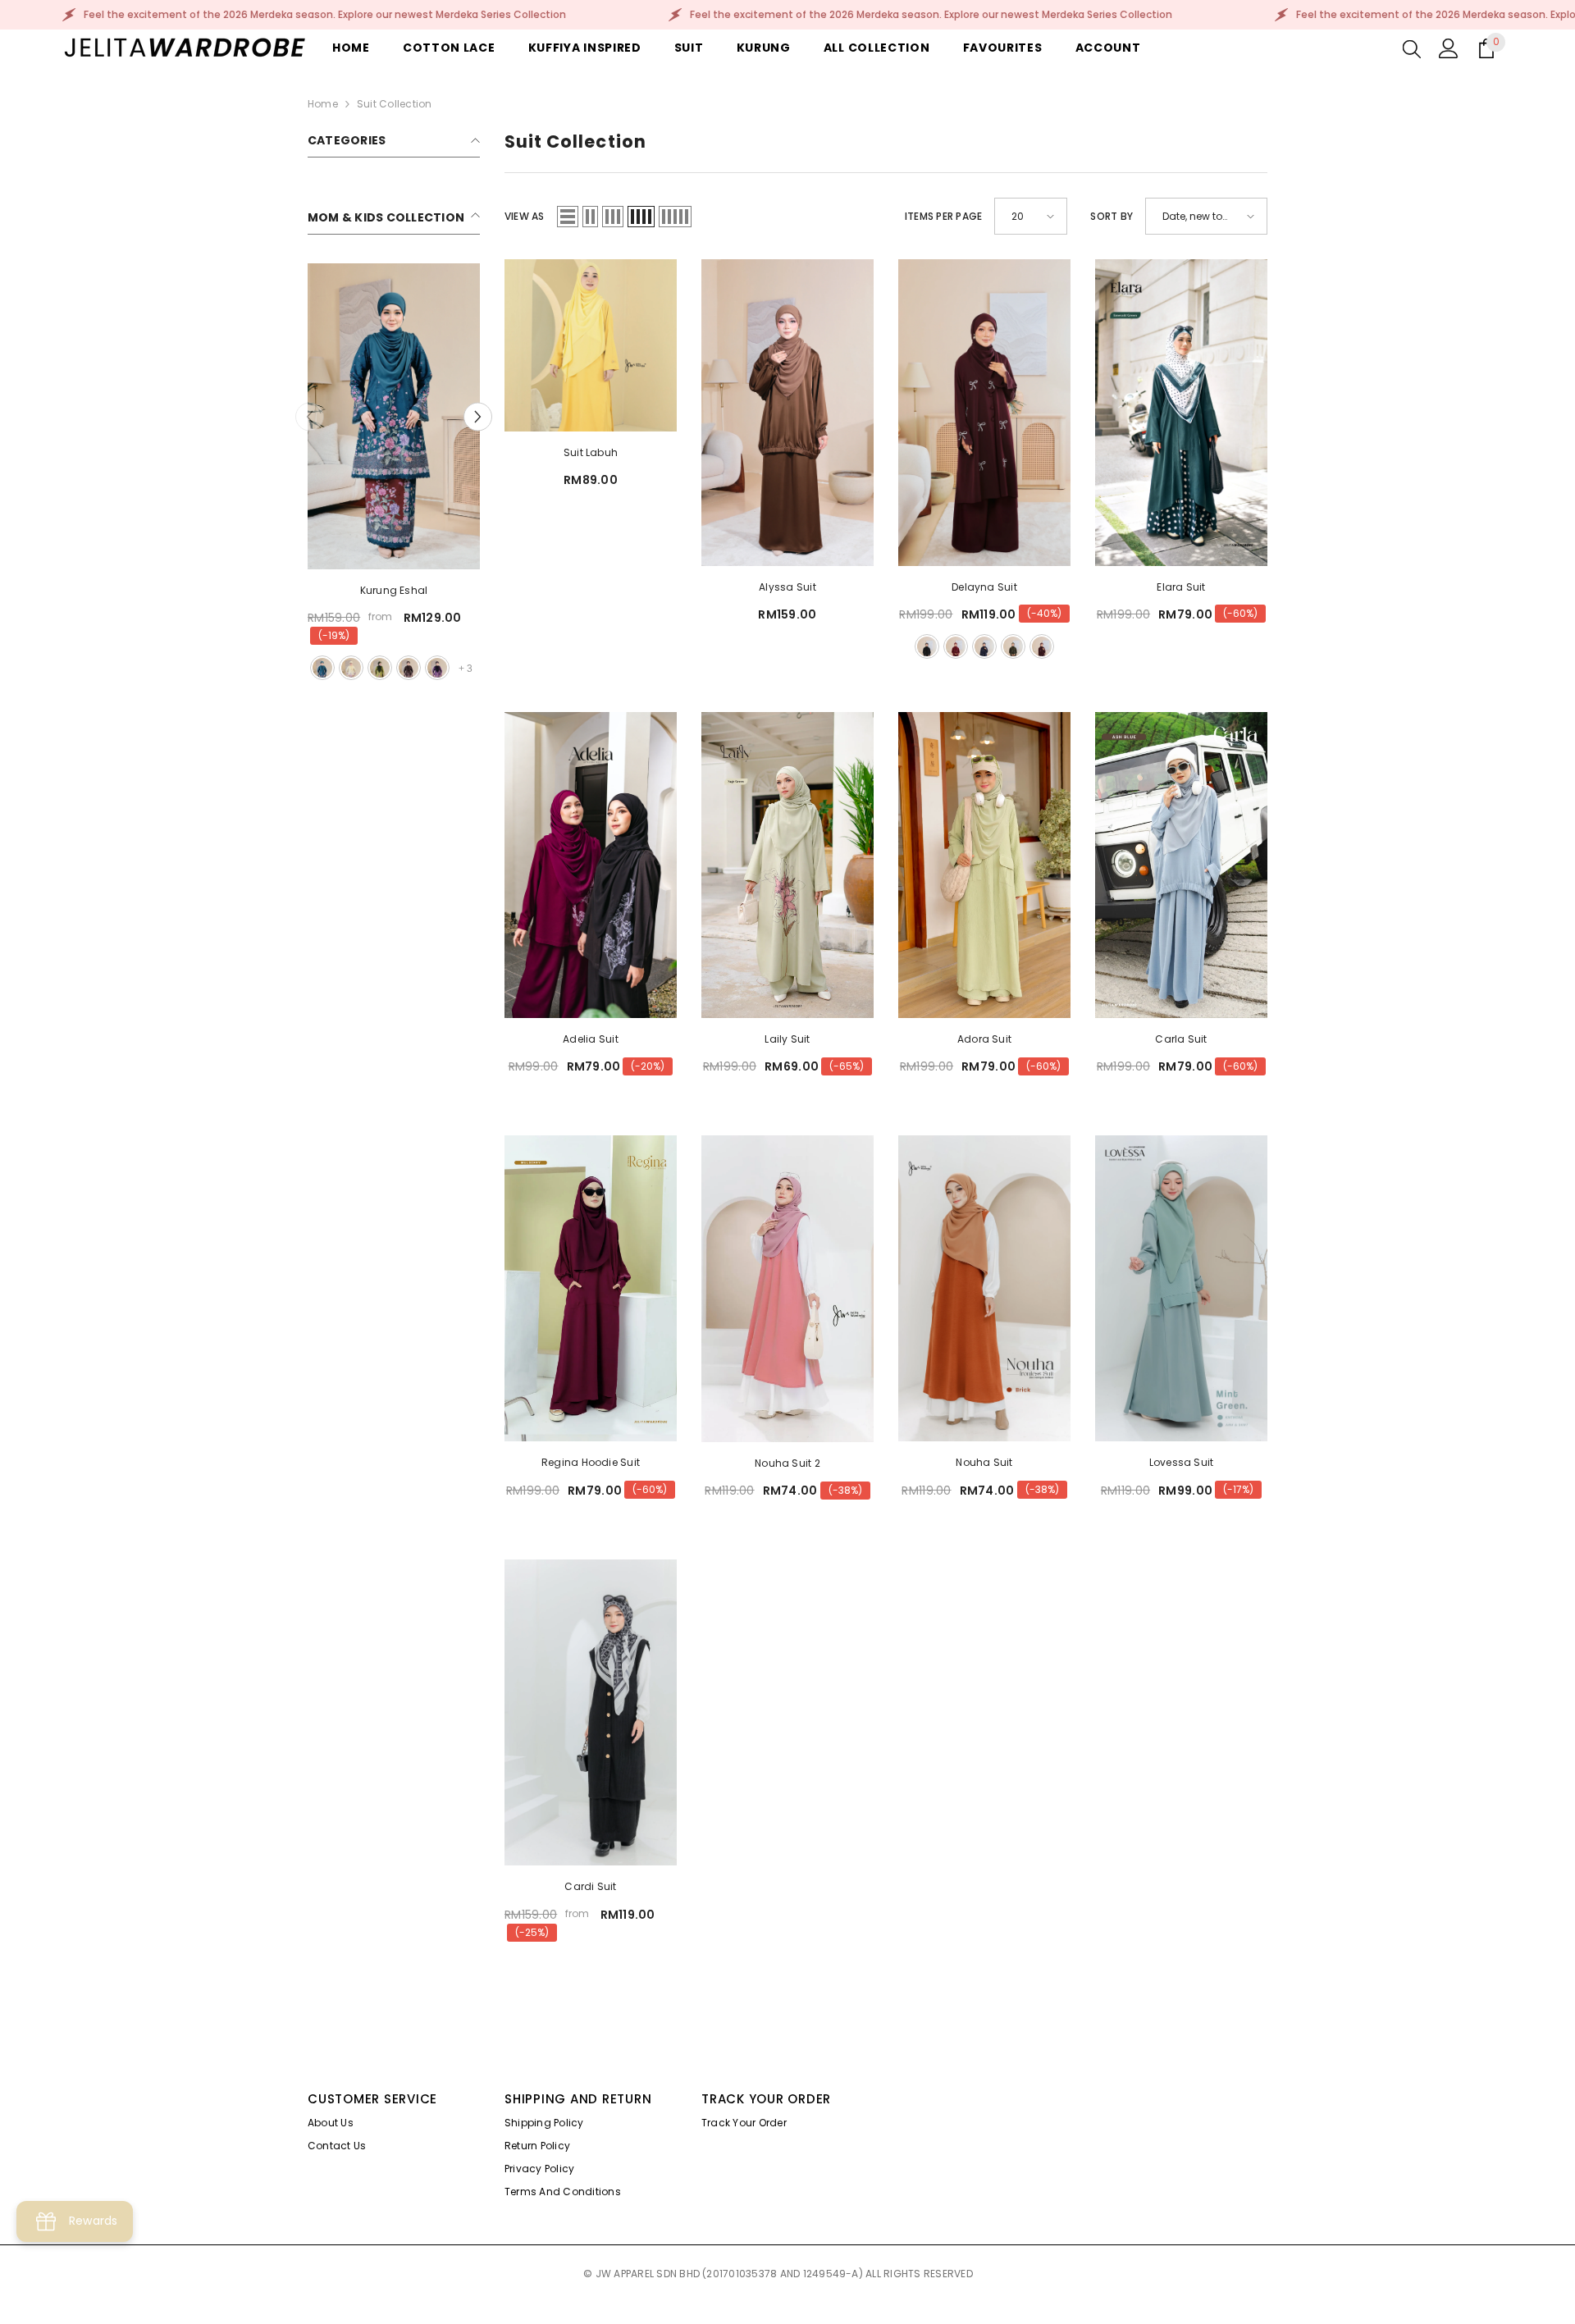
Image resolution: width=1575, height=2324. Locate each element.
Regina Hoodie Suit (591, 1462)
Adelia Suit (591, 1039)
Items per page (943, 216)
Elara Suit (1181, 587)
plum (1042, 646)
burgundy (380, 668)
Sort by (1112, 216)
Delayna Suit (984, 587)
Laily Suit (787, 1039)
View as (525, 216)
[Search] (1412, 48)
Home (323, 104)
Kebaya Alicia (393, 590)
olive (1013, 646)
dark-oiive (409, 668)
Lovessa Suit (1182, 1462)
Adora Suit (984, 1039)
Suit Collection (395, 104)
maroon (322, 668)
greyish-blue (437, 668)
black (351, 668)
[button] (310, 416)
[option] (394, 474)
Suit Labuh (591, 452)
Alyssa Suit (787, 587)
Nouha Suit (984, 1462)
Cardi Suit (590, 1886)
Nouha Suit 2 (787, 1463)
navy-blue (984, 646)
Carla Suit (1181, 1039)
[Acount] (1449, 48)
